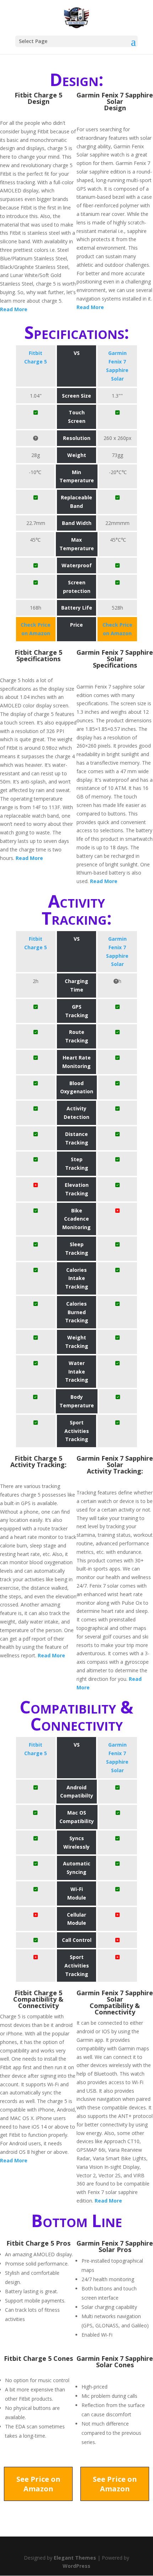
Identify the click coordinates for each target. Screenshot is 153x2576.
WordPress (76, 2566)
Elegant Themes (75, 2558)
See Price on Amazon (38, 2484)
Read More (14, 309)
